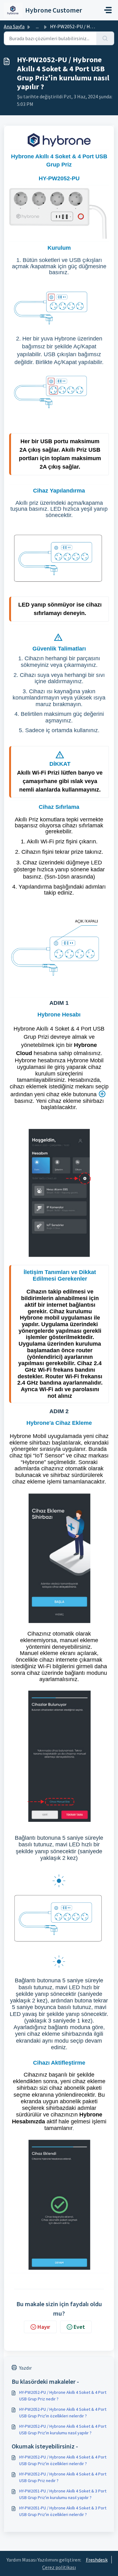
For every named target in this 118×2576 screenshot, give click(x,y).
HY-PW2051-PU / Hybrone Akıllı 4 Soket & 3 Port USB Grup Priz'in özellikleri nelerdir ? (63, 2511)
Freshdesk (97, 2560)
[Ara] (105, 38)
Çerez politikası (59, 2567)
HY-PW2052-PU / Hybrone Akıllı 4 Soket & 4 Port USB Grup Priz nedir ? (63, 2396)
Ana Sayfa (14, 26)
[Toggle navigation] (108, 10)
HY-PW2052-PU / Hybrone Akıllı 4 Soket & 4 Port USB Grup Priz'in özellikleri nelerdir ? (63, 2413)
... (37, 26)
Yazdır (25, 2368)
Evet (79, 2327)
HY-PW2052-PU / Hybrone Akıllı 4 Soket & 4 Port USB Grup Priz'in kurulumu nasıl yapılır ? (63, 2429)
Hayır (44, 2327)
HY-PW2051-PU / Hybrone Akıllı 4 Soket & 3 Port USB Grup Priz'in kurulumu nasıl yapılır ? (63, 2494)
